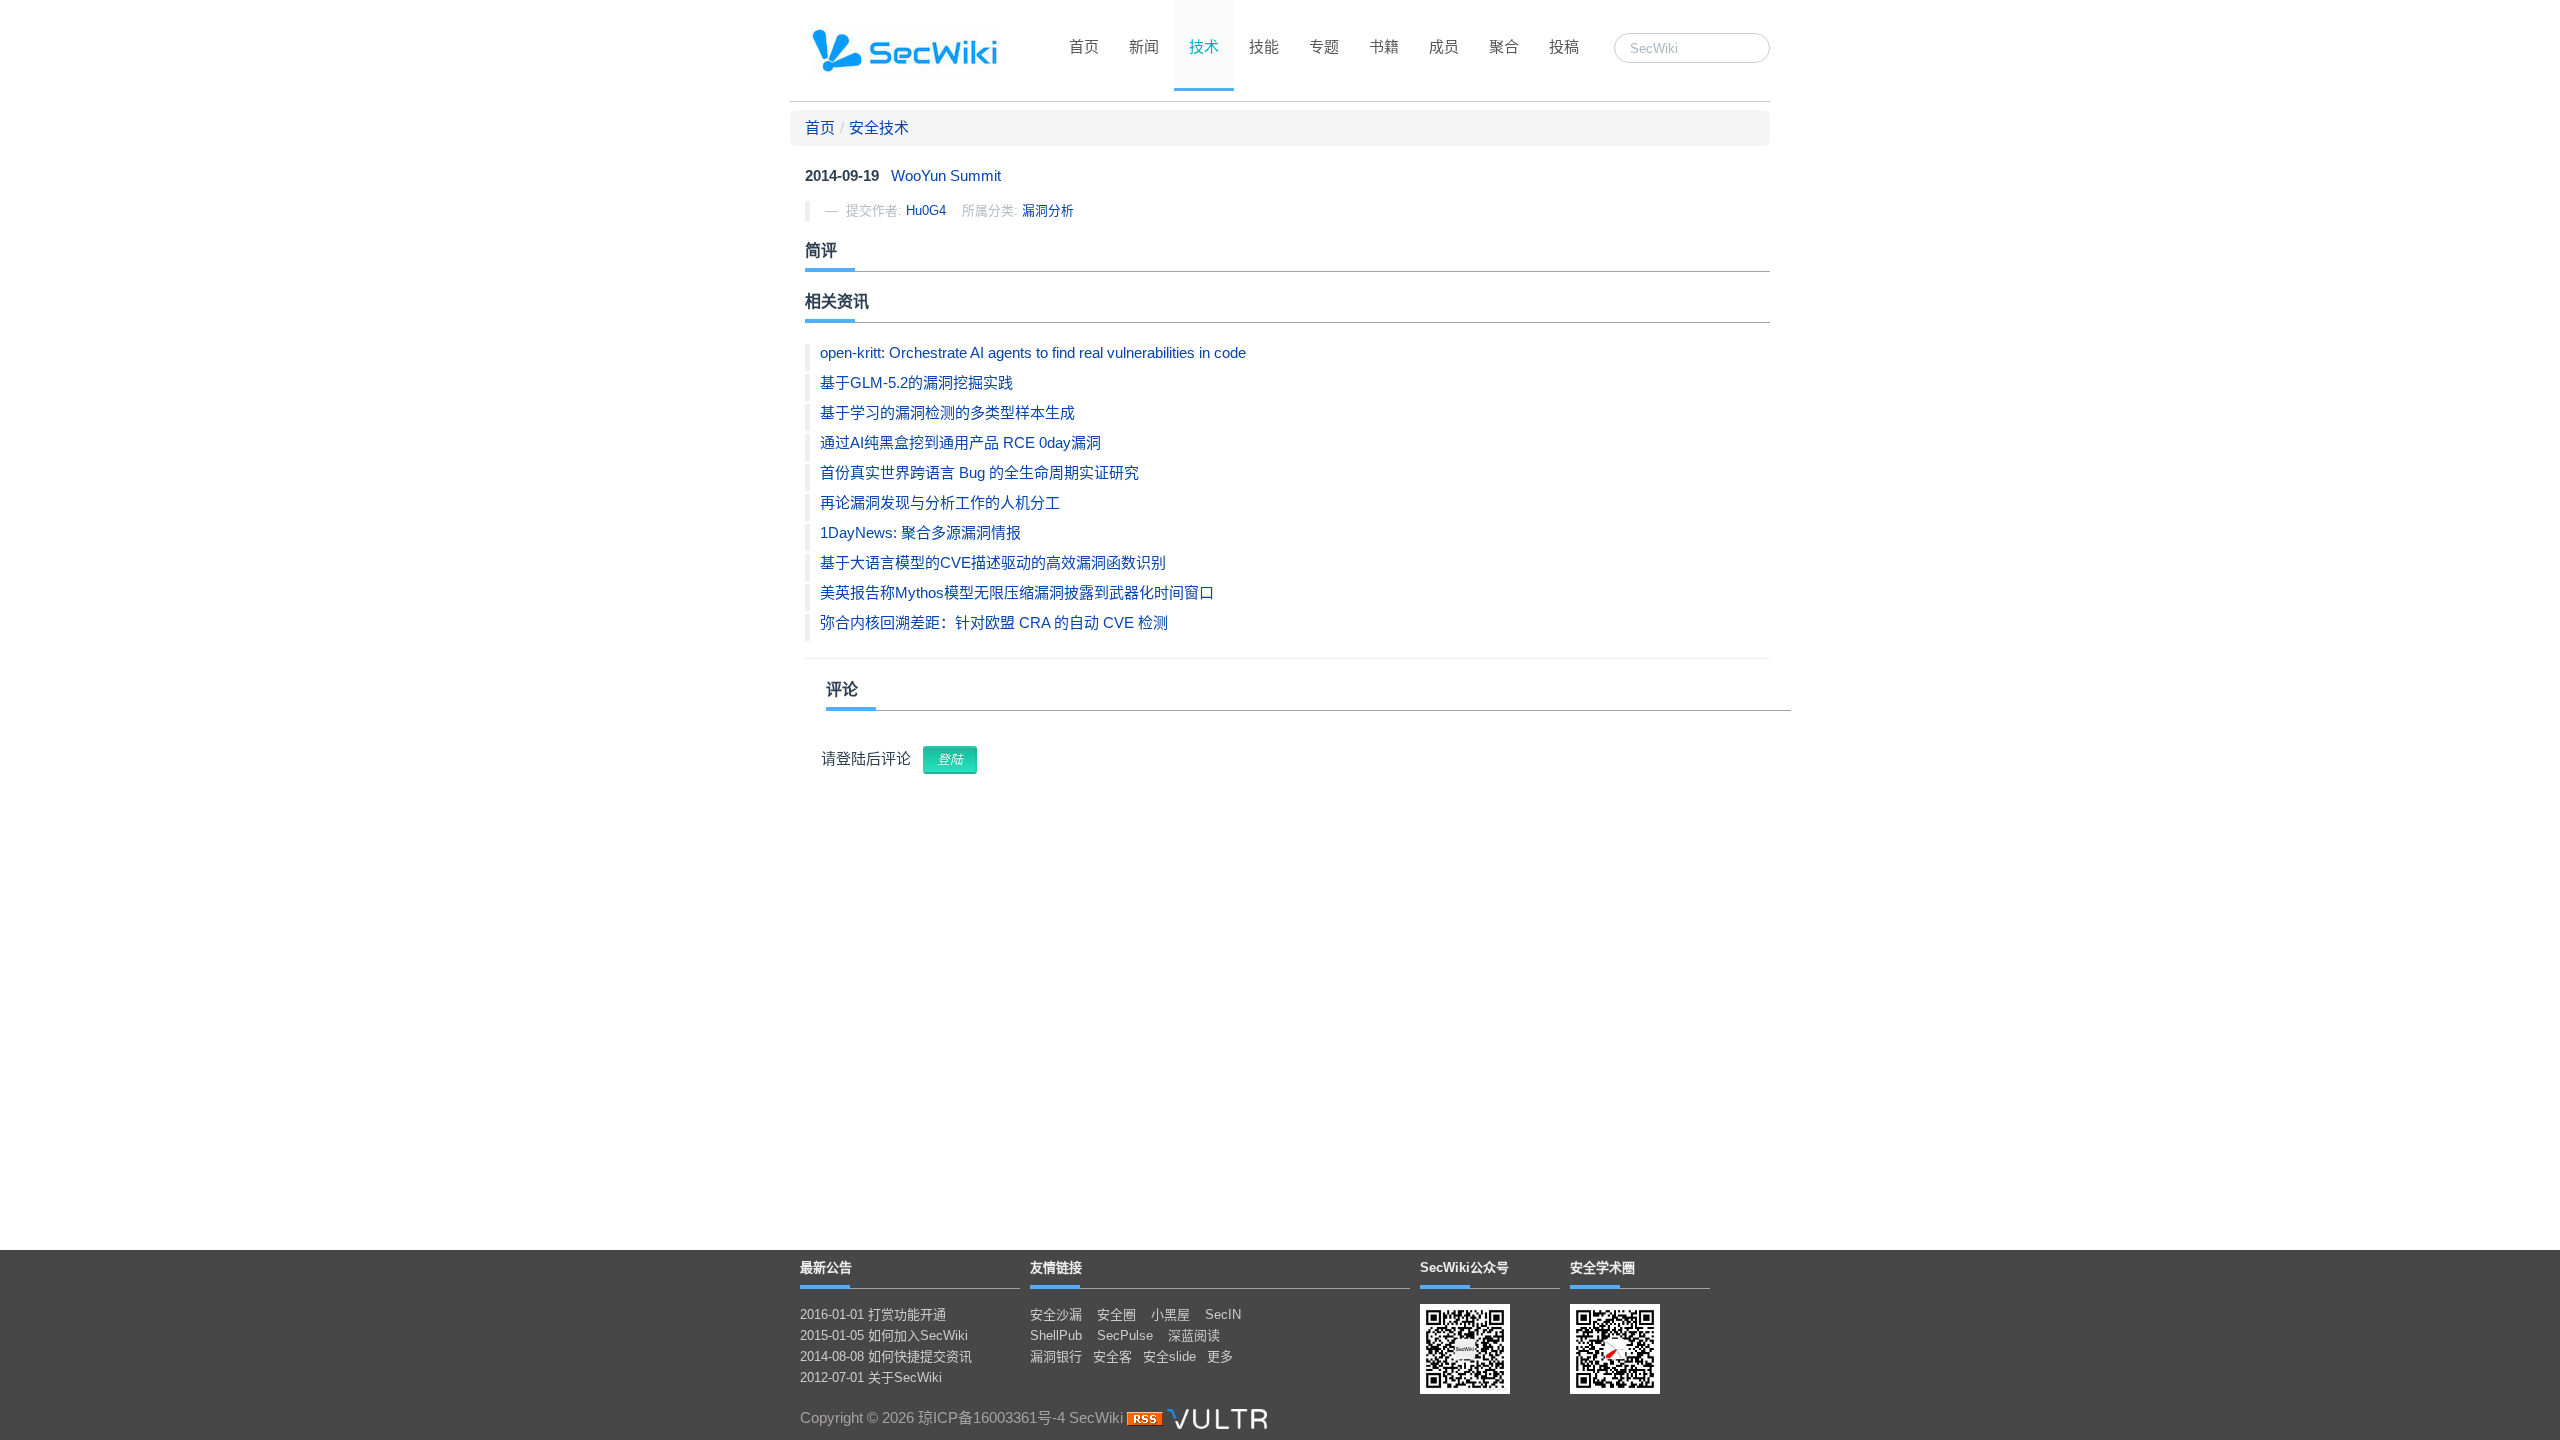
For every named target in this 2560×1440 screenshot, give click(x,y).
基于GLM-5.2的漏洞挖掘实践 (916, 382)
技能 (1264, 46)
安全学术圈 (1602, 1267)
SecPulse (1125, 1335)
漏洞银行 (1056, 1356)
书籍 (1384, 46)
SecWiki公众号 (1464, 1267)
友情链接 (1056, 1267)
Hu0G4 (926, 210)
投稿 (1564, 46)
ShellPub (1056, 1335)
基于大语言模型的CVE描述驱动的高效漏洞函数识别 (993, 562)
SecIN (1223, 1314)
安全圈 (1116, 1314)
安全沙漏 (1056, 1314)
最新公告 (826, 1267)
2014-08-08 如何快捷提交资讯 (886, 1356)
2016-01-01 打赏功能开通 (873, 1314)
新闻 (1144, 46)
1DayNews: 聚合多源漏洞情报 (920, 532)
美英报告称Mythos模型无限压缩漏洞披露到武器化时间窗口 (1017, 592)
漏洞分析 (1048, 210)
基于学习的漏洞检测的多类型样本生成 (947, 412)
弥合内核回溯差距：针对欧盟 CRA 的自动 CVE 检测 (994, 622)
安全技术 (879, 127)
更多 (1220, 1356)
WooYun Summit (946, 175)
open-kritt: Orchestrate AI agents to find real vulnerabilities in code (1033, 352)
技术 (1204, 46)
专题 (1324, 46)
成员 (1444, 46)
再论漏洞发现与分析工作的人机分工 (940, 502)
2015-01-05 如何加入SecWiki (884, 1335)
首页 (1084, 46)
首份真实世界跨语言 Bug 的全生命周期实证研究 (979, 472)
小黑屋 (1170, 1314)
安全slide (1169, 1356)
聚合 (1504, 46)
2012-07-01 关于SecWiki (871, 1377)
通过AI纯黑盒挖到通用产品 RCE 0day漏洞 (960, 442)
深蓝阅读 (1194, 1335)
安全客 (1112, 1356)
